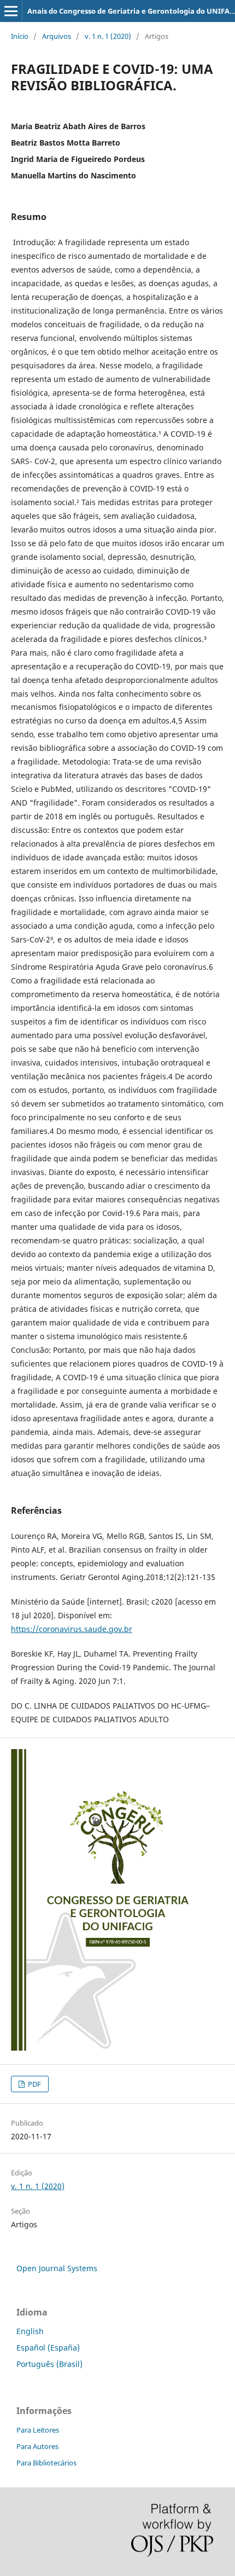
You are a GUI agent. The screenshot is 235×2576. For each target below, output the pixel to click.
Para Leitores (38, 2430)
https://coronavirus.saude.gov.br (72, 1629)
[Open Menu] (11, 11)
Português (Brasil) (49, 2364)
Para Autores (37, 2446)
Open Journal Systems (57, 2268)
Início (20, 36)
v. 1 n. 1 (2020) (108, 36)
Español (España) (48, 2348)
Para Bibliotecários (46, 2463)
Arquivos (57, 36)
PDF (34, 2084)
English (30, 2331)
